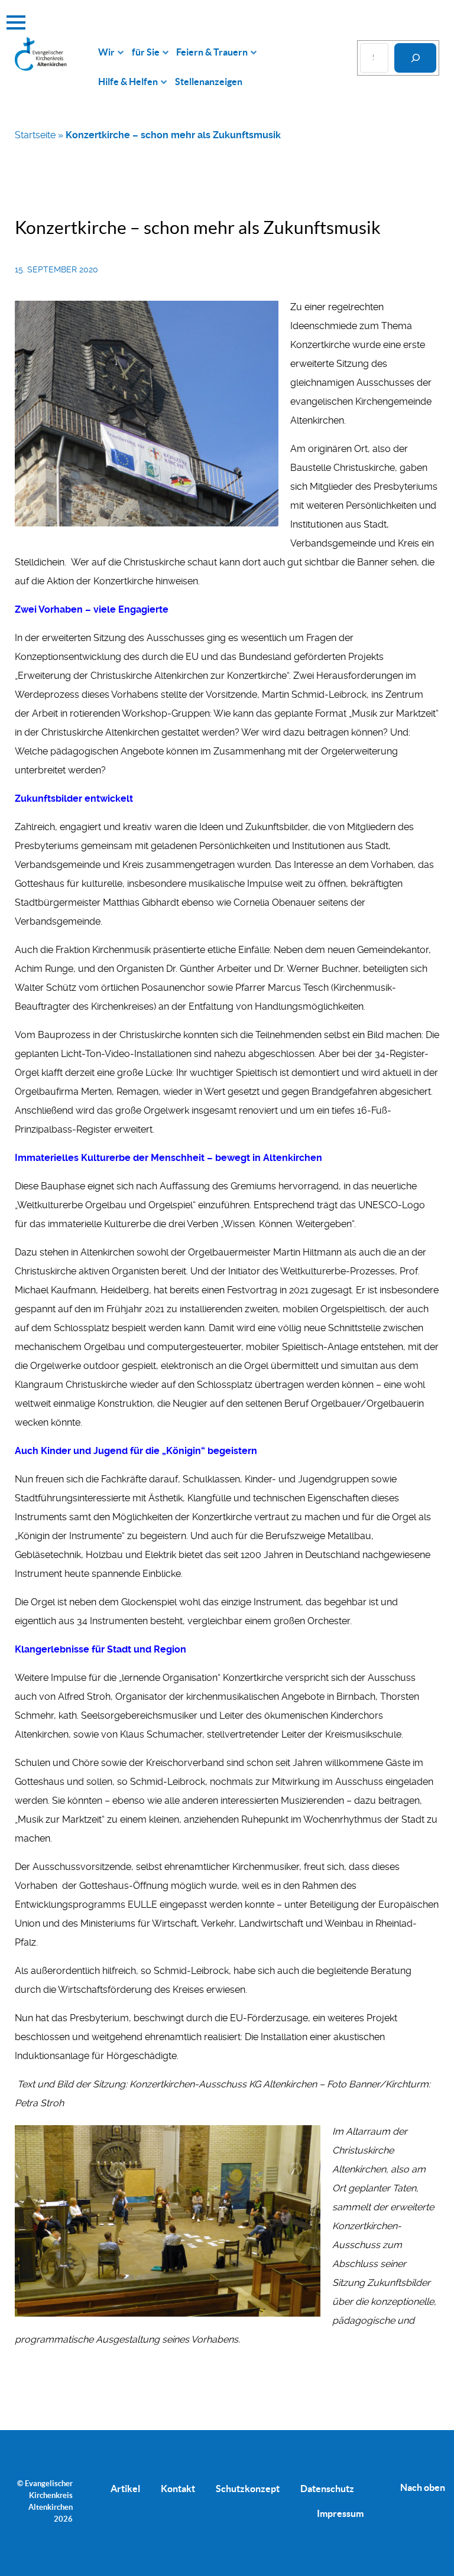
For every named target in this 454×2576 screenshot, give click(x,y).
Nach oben (423, 2487)
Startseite (35, 135)
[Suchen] (415, 58)
